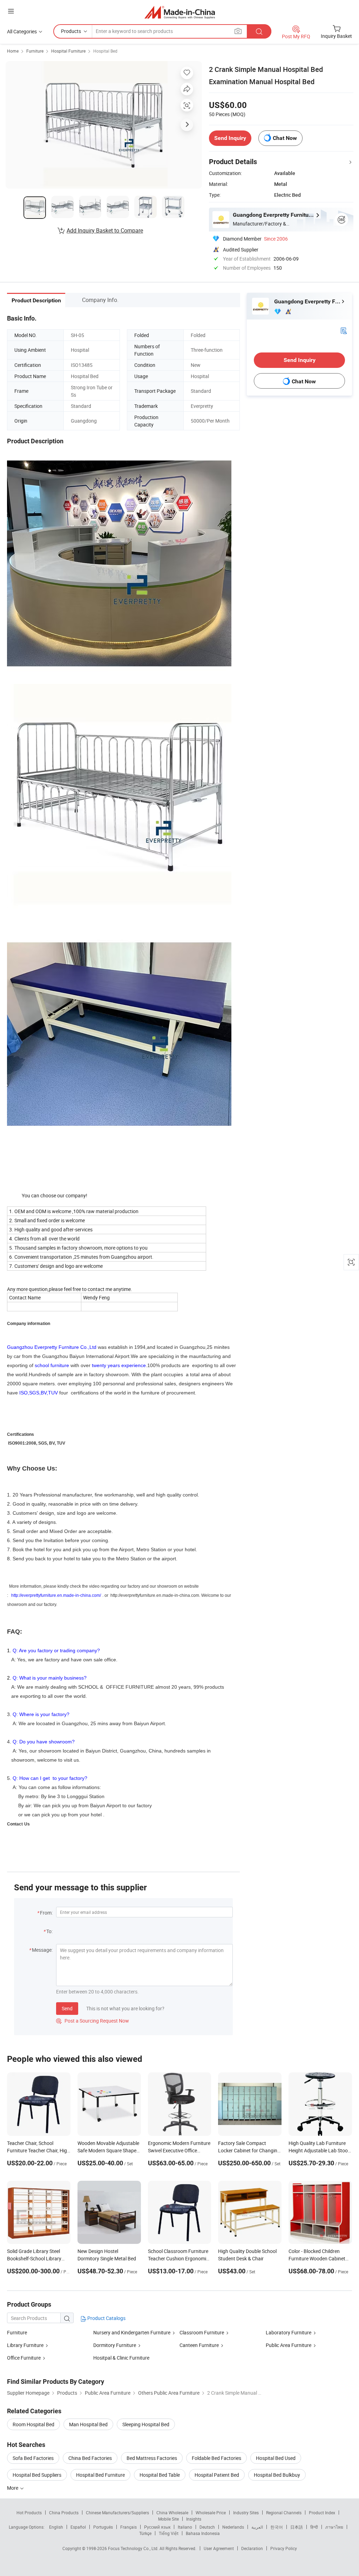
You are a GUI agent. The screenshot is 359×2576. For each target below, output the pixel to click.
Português (103, 2527)
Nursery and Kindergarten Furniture (132, 2332)
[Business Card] (344, 330)
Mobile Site (168, 2519)
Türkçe (145, 2533)
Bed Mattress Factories (152, 2458)
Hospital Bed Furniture (100, 2475)
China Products (64, 2513)
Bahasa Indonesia (203, 2533)
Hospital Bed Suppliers (37, 2475)
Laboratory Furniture (289, 2332)
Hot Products (29, 2513)
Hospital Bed (105, 51)
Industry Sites (246, 2513)
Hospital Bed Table (160, 2475)
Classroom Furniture (202, 2332)
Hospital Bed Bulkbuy (277, 2475)
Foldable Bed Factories (216, 2458)
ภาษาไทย (334, 2527)
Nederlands (233, 2527)
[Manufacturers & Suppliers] (180, 12)
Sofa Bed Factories (33, 2458)
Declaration (252, 2548)
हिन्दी (314, 2527)
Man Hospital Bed (88, 2424)
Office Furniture (24, 2358)
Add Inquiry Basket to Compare (105, 230)
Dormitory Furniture (115, 2345)
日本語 (297, 2527)
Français (128, 2527)
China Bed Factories (90, 2458)
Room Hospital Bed (33, 2424)
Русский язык (157, 2527)
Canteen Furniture (199, 2345)
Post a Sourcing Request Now (93, 2021)
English (56, 2527)
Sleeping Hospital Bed (146, 2424)
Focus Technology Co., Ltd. (134, 2548)
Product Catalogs (106, 2318)
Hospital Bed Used (276, 2458)
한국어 (277, 2527)
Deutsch (207, 2527)
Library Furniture (25, 2345)
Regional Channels (284, 2513)
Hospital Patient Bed (217, 2475)
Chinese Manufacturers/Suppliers (117, 2513)
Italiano (185, 2527)
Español (78, 2527)
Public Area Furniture (289, 2345)
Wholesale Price (211, 2513)
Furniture (35, 51)
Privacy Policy (284, 2548)
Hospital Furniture (68, 51)
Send (67, 2008)
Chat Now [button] (285, 138)
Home (13, 51)
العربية (257, 2527)
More (13, 2488)
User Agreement (219, 2548)
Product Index (322, 2513)
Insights (194, 2519)
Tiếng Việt (169, 2533)
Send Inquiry (230, 138)
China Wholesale (172, 2513)
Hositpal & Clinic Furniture (121, 2358)
